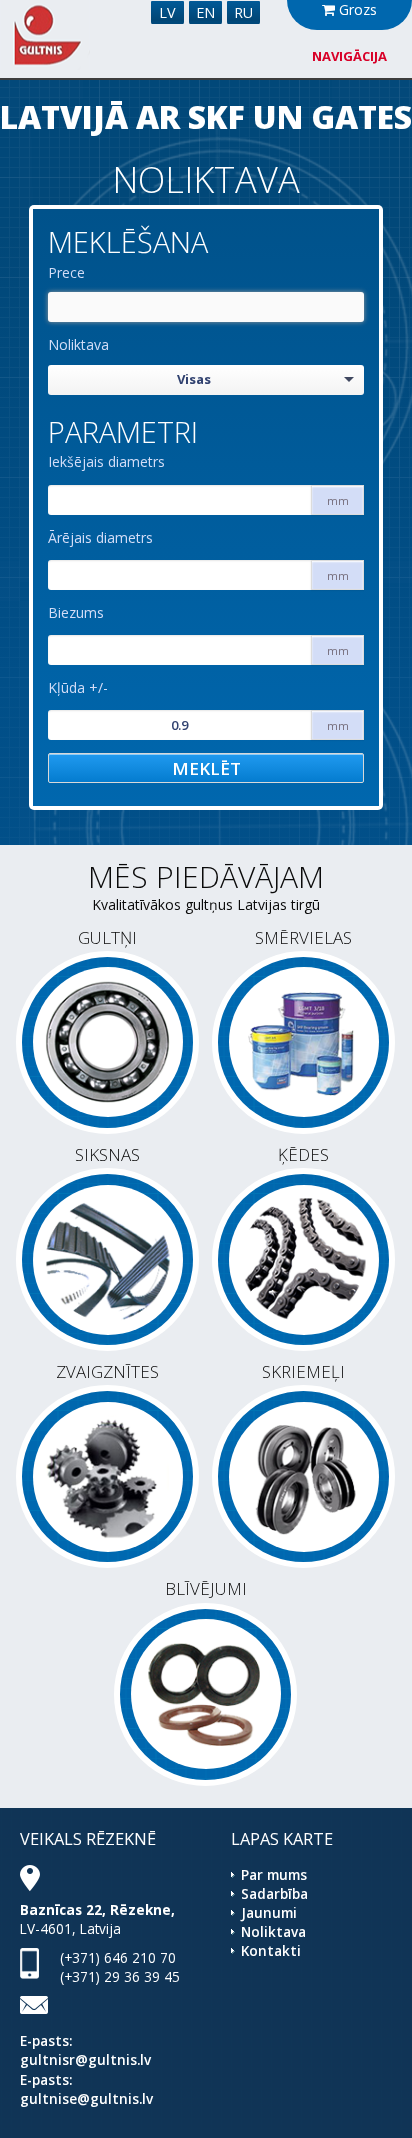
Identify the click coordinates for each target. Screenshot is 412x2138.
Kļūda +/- (78, 687)
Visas (194, 379)
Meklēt (206, 768)
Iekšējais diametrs (106, 461)
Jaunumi (269, 1912)
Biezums (76, 612)
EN (205, 12)
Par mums (274, 1874)
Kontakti (271, 1950)
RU (243, 12)
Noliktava (78, 344)
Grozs (356, 9)
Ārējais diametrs (100, 537)
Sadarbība (274, 1893)
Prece (66, 272)
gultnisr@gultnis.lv (85, 2059)
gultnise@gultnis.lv (86, 2098)
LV (167, 12)
